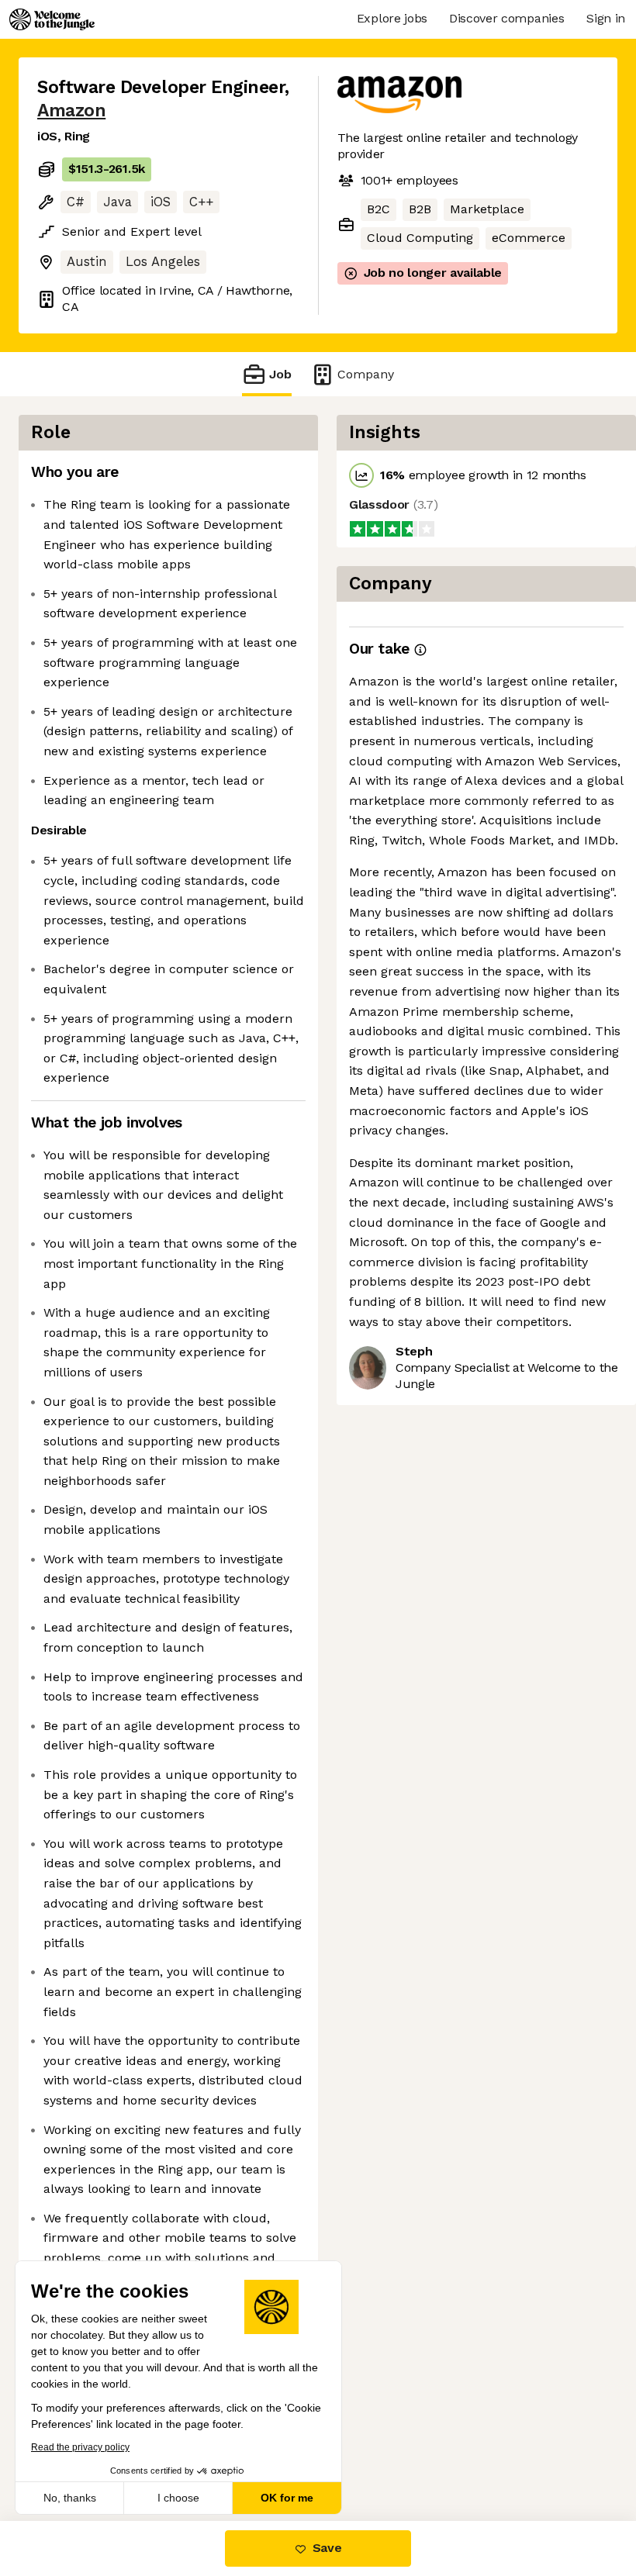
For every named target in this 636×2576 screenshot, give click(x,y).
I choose (178, 2498)
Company (366, 374)
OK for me (287, 2498)
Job (280, 374)
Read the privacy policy (80, 2447)
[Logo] (52, 19)
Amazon (71, 110)
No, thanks (70, 2498)
